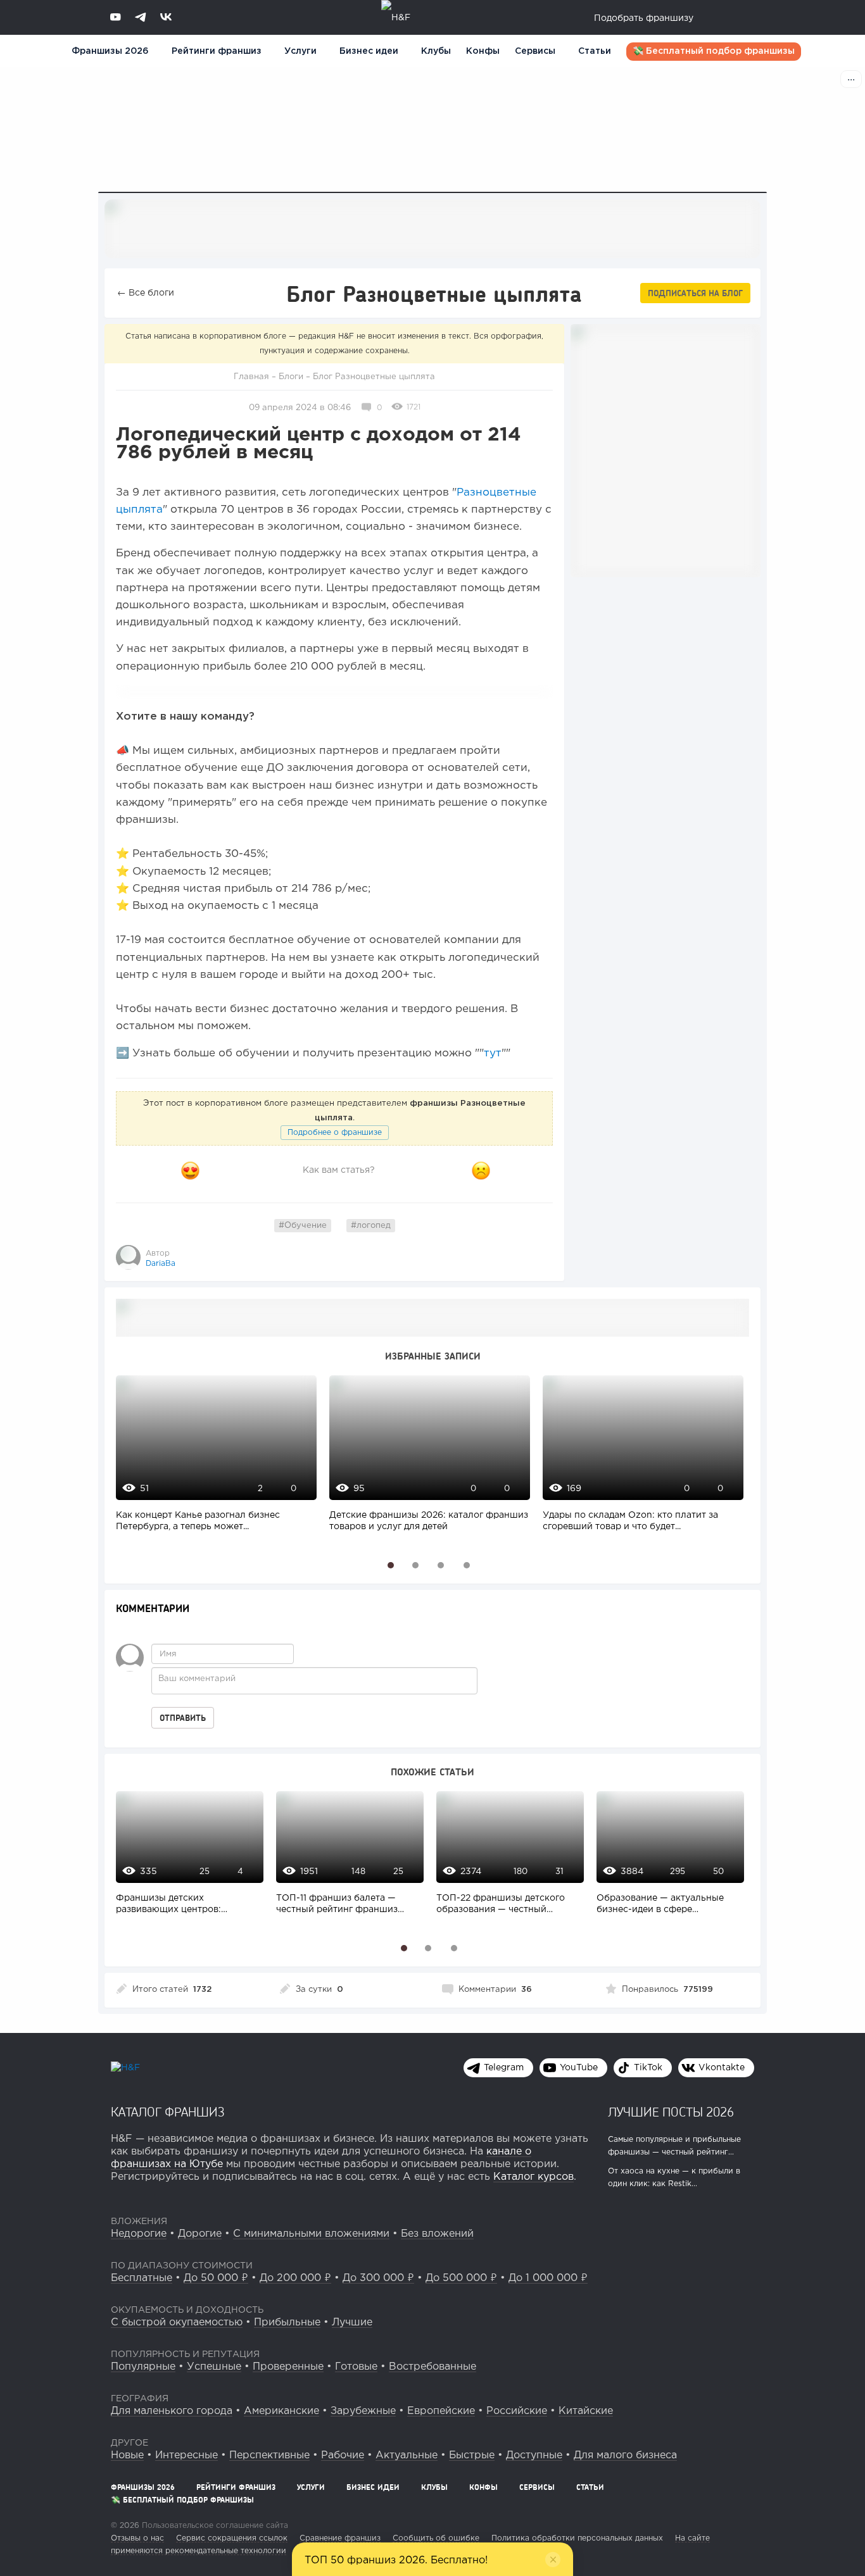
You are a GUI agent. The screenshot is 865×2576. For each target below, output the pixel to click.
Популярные (143, 2367)
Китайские (586, 2411)
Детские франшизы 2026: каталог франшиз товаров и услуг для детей (429, 1521)
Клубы (436, 51)
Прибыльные (287, 2323)
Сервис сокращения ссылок (232, 2538)
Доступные (534, 2455)
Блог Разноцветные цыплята (374, 377)
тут (493, 1054)
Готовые (356, 2367)
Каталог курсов (534, 2177)
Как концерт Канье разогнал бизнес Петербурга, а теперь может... (198, 1521)
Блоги (291, 377)
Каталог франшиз (168, 2111)
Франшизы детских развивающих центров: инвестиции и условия (168, 1905)
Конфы (483, 51)
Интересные (186, 2455)
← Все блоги (146, 293)
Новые (127, 2455)
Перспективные (269, 2455)
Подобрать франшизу (644, 18)
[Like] (190, 1171)
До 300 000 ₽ (378, 2278)
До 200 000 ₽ (295, 2278)
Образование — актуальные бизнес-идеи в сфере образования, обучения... (660, 1905)
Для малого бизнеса (625, 2455)
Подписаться (695, 293)
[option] (213, 1460)
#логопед (371, 1226)
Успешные (214, 2367)
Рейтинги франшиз (217, 51)
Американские (281, 2411)
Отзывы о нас (137, 2538)
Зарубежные (363, 2411)
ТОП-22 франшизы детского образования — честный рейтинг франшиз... (501, 1905)
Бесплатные (142, 2278)
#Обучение (303, 1226)
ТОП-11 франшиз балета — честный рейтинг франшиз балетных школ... (337, 1905)
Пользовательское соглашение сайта (214, 2526)
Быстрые (472, 2455)
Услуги (311, 2487)
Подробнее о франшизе (335, 1133)
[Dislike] (481, 1171)
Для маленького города (172, 2411)
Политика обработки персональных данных (577, 2538)
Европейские (441, 2411)
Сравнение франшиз (340, 2538)
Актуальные (407, 2455)
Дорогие (200, 2234)
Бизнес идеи (369, 51)
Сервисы (535, 51)
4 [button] (467, 1565)
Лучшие (352, 2323)
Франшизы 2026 (110, 51)
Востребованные (432, 2367)
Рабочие (343, 2455)
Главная (251, 377)
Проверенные (288, 2367)
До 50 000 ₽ (216, 2278)
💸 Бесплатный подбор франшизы (714, 51)
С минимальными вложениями (311, 2234)
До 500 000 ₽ (461, 2278)
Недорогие (139, 2234)
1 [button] (391, 1565)
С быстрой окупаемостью (177, 2323)
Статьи (595, 51)
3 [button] (441, 1565)
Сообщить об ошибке (436, 2538)
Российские (517, 2411)
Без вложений (437, 2234)
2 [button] (415, 1565)
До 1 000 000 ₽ (548, 2278)
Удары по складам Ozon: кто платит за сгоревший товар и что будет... (630, 1521)
